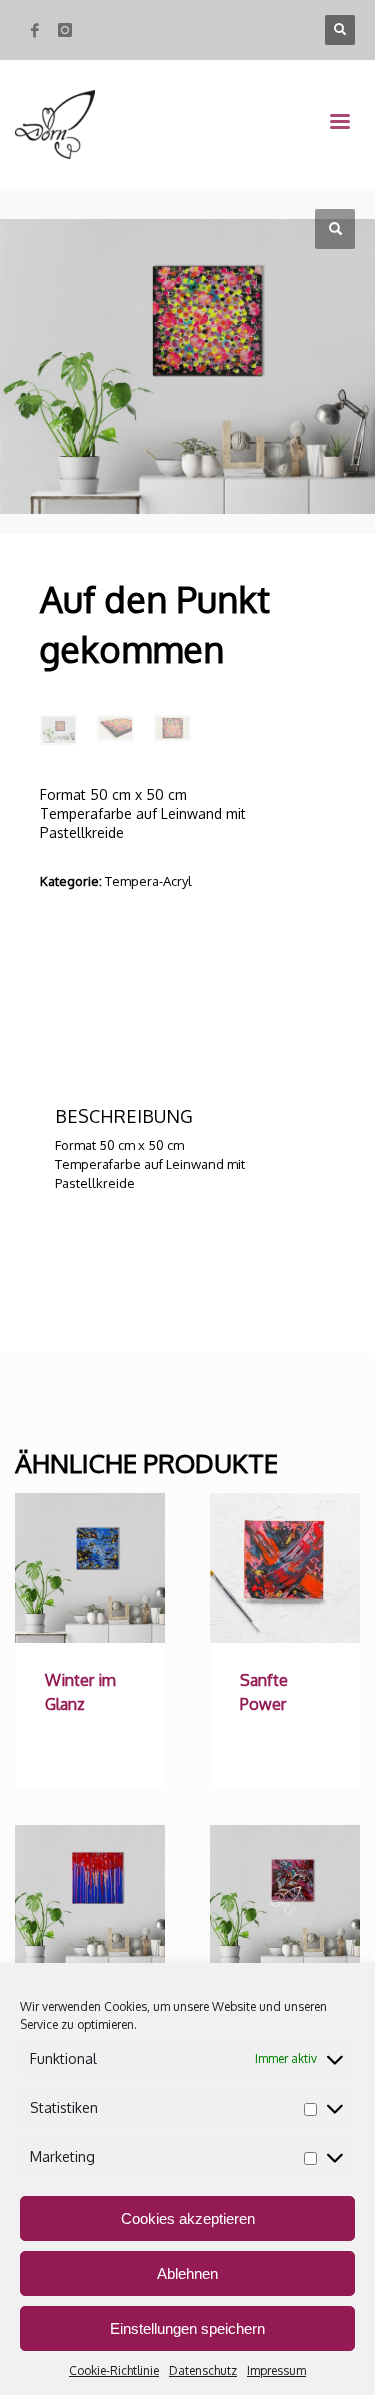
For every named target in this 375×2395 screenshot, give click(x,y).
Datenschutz (203, 2370)
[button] (335, 229)
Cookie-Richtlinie (114, 2370)
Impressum (276, 2370)
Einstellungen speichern (187, 2328)
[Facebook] (35, 30)
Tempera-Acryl (148, 881)
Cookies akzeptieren (188, 2218)
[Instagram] (65, 30)
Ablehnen (187, 2273)
